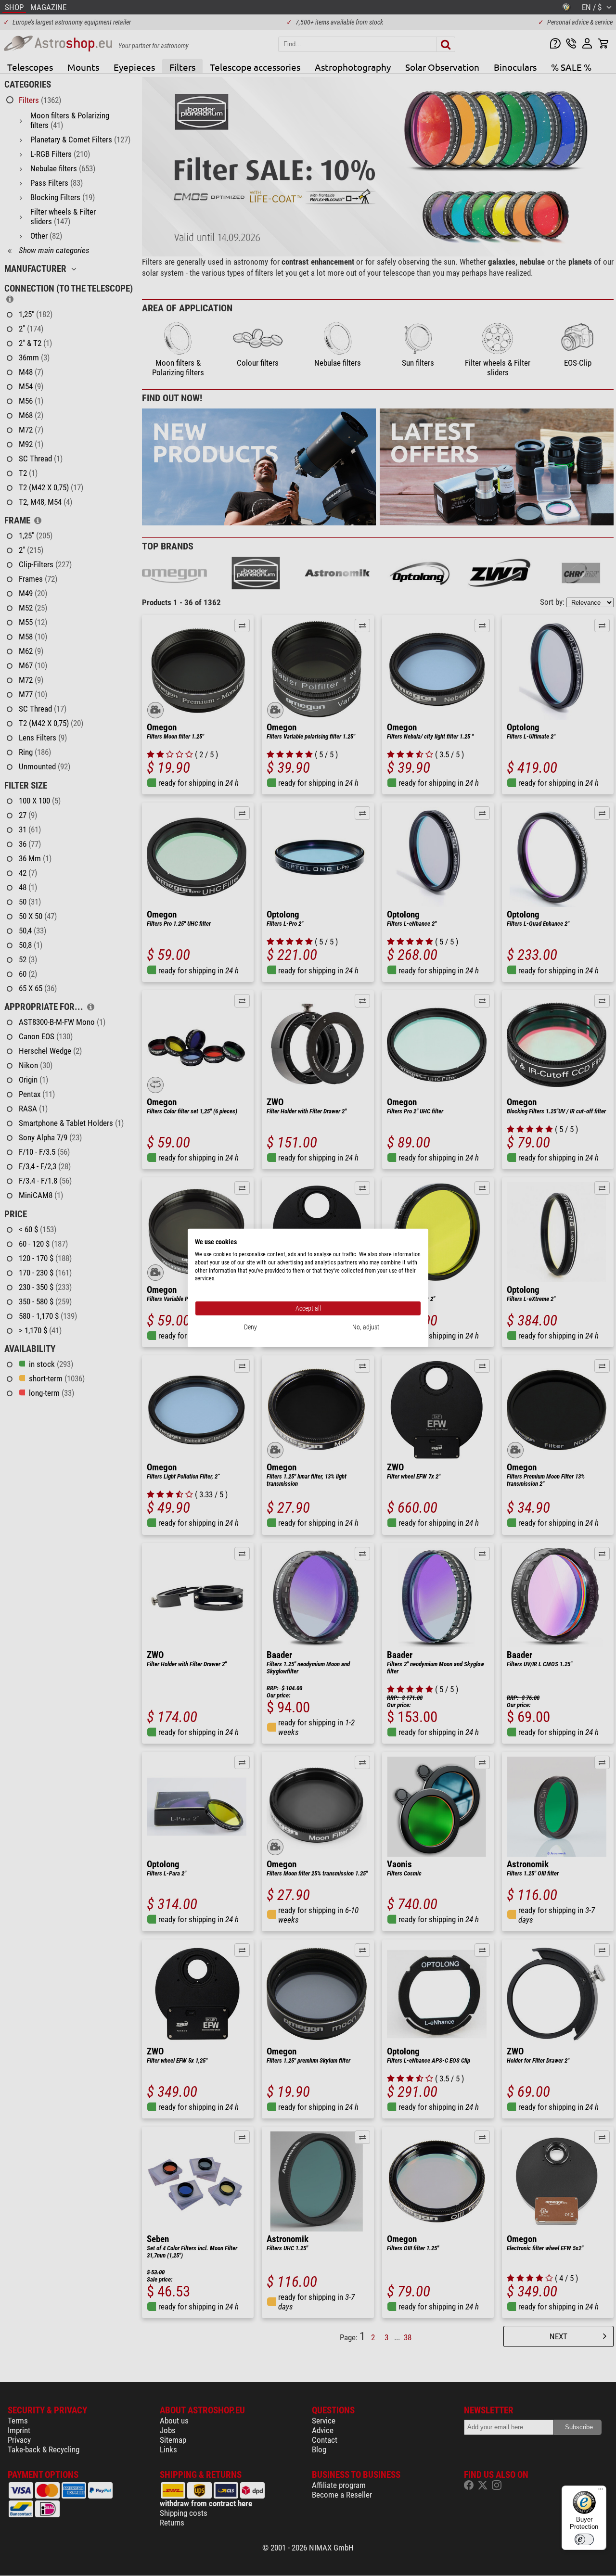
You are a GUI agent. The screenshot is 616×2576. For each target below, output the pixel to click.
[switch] (584, 2539)
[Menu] (601, 2491)
